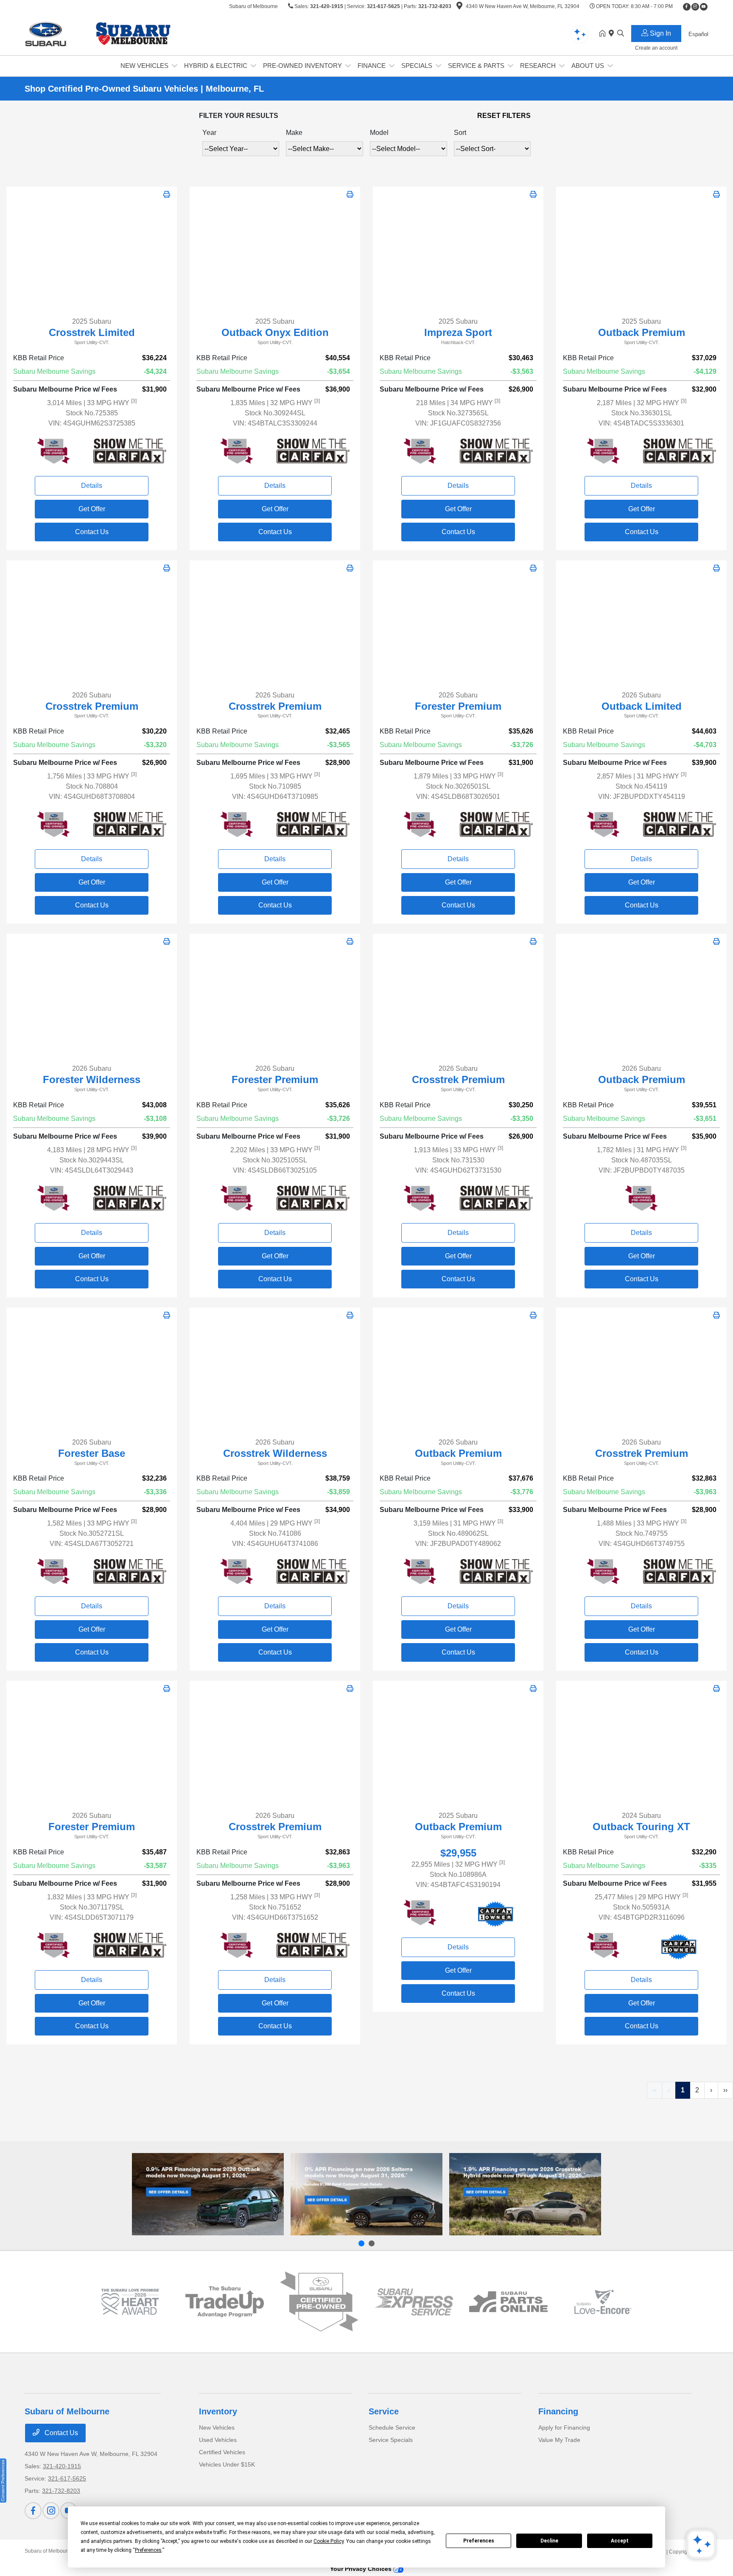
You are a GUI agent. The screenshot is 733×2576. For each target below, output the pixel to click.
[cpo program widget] (319, 2302)
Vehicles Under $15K (227, 2464)
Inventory (218, 2411)
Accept (620, 2541)
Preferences (479, 2541)
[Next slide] (372, 2243)
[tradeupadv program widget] (225, 2302)
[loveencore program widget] (603, 2302)
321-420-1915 (327, 6)
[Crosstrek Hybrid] (525, 2194)
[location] (459, 7)
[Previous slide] (361, 2243)
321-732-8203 (435, 6)
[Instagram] (695, 7)
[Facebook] (687, 7)
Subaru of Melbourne (49, 2551)
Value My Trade (559, 2440)
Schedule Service (392, 2428)
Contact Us (92, 532)
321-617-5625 (383, 6)
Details (92, 486)
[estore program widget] (508, 2302)
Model (379, 133)
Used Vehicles (218, 2440)
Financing (558, 2411)
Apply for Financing (564, 2428)
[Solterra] (366, 2194)
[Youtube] (704, 7)
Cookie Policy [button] (329, 2541)
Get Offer (92, 509)
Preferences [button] (148, 2550)
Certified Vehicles (222, 2452)
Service (384, 2411)
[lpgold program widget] (130, 2302)
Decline (549, 2541)
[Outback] (208, 2194)
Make (294, 133)
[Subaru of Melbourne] (98, 33)
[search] (621, 34)
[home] (604, 34)
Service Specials (391, 2440)
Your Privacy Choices (362, 2569)
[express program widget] (414, 2302)
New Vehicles (217, 2428)
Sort (460, 133)
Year (209, 133)
